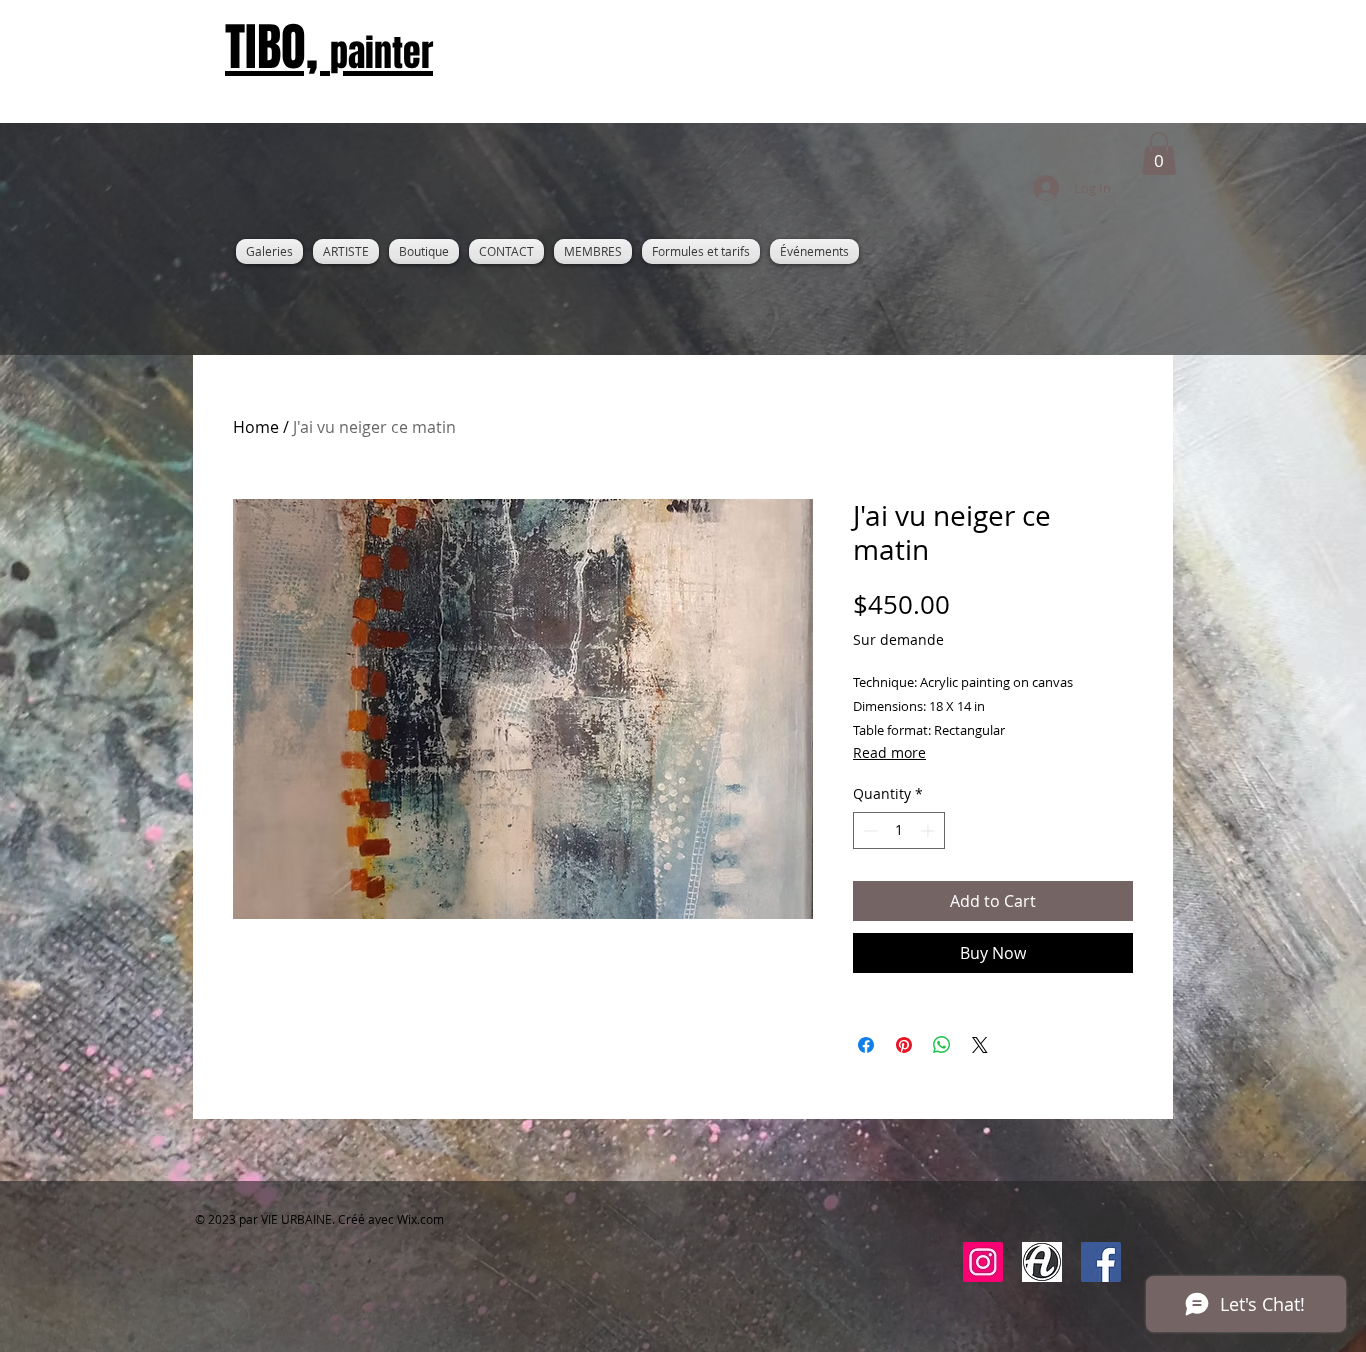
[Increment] (929, 830)
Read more (889, 752)
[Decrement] (868, 830)
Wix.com (420, 1219)
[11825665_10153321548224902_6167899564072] (1042, 1262)
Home (256, 427)
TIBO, (329, 47)
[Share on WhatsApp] (942, 1045)
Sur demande (898, 639)
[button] (1159, 153)
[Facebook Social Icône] (1101, 1262)
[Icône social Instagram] (983, 1262)
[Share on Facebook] (866, 1045)
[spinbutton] (899, 830)
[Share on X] (980, 1045)
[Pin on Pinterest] (904, 1045)
